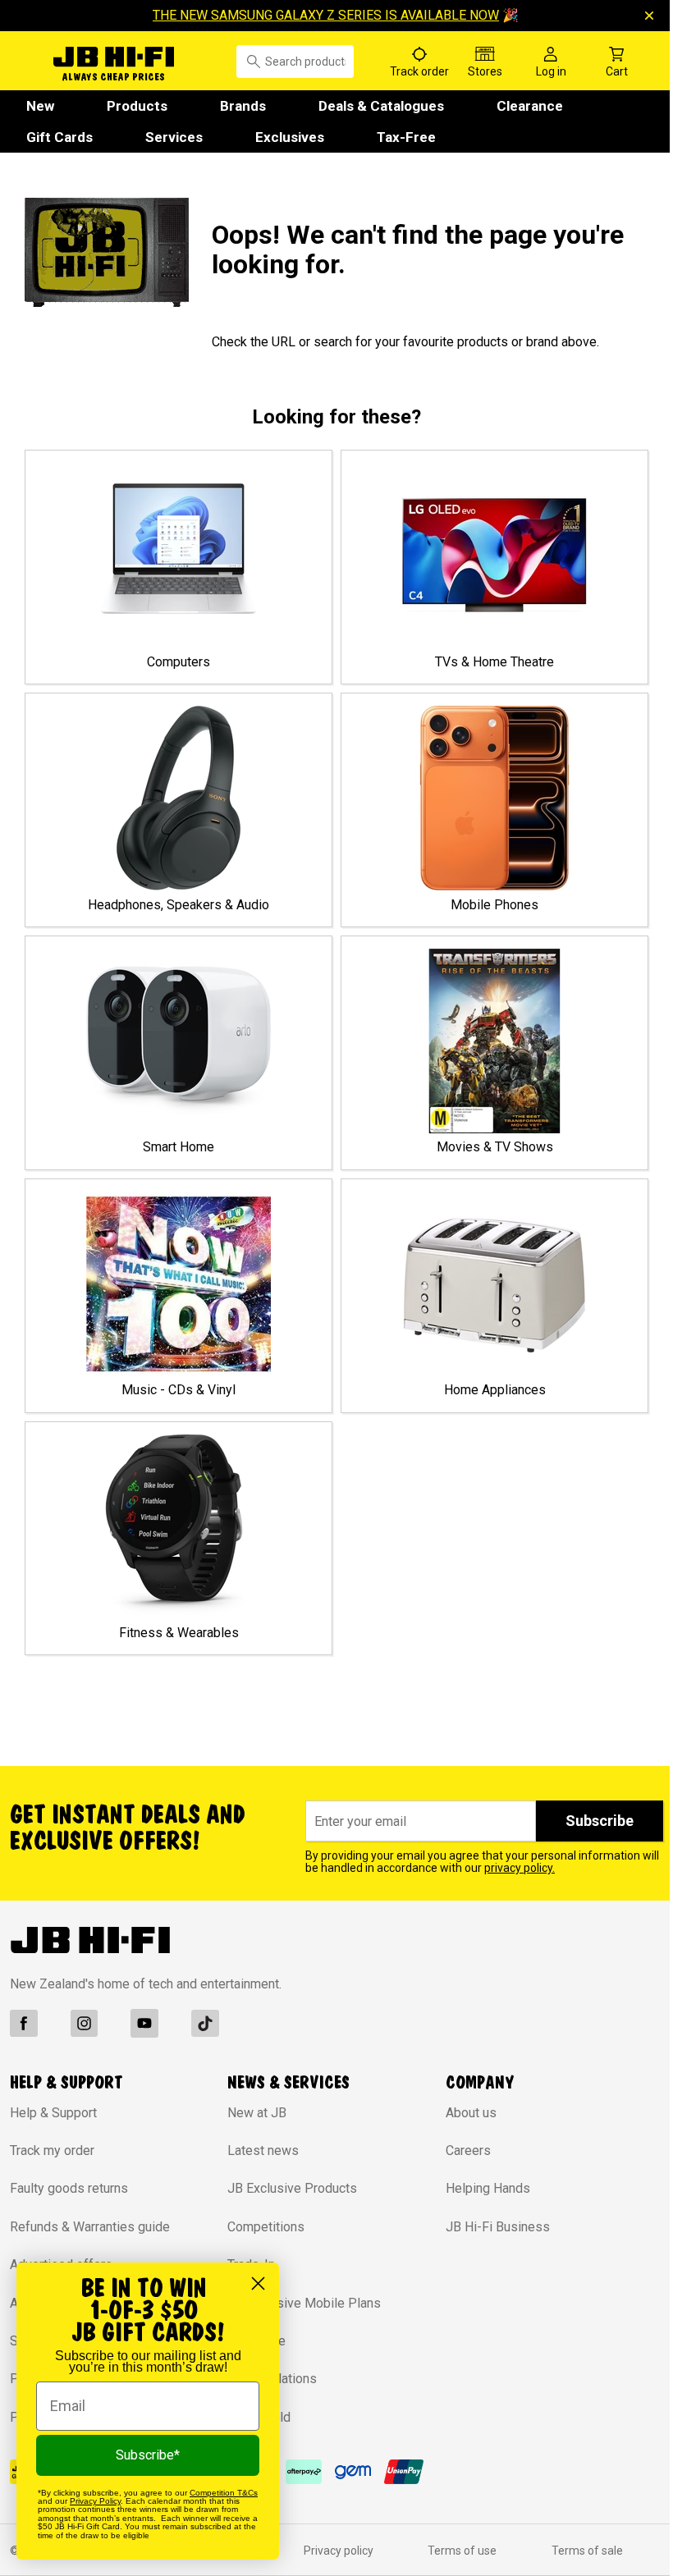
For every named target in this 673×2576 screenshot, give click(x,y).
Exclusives (290, 137)
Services (174, 137)
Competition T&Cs (224, 2493)
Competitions (266, 2227)
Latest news (263, 2150)
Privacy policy (339, 2551)
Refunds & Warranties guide (90, 2227)
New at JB (257, 2113)
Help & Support (53, 2113)
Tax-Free (406, 137)
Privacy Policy (95, 2501)
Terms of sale (587, 2551)
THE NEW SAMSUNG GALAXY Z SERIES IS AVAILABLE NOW (326, 15)
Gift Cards (60, 137)
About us (471, 2113)
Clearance (530, 106)
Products (137, 106)
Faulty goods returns (69, 2188)
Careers (468, 2150)
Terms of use (462, 2551)
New (40, 106)
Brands (243, 106)
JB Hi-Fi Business (498, 2227)
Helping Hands (488, 2188)
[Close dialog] (258, 2283)
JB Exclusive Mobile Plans (304, 2303)
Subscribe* (148, 2455)
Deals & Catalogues (381, 106)
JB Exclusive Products (292, 2188)
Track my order (52, 2150)
